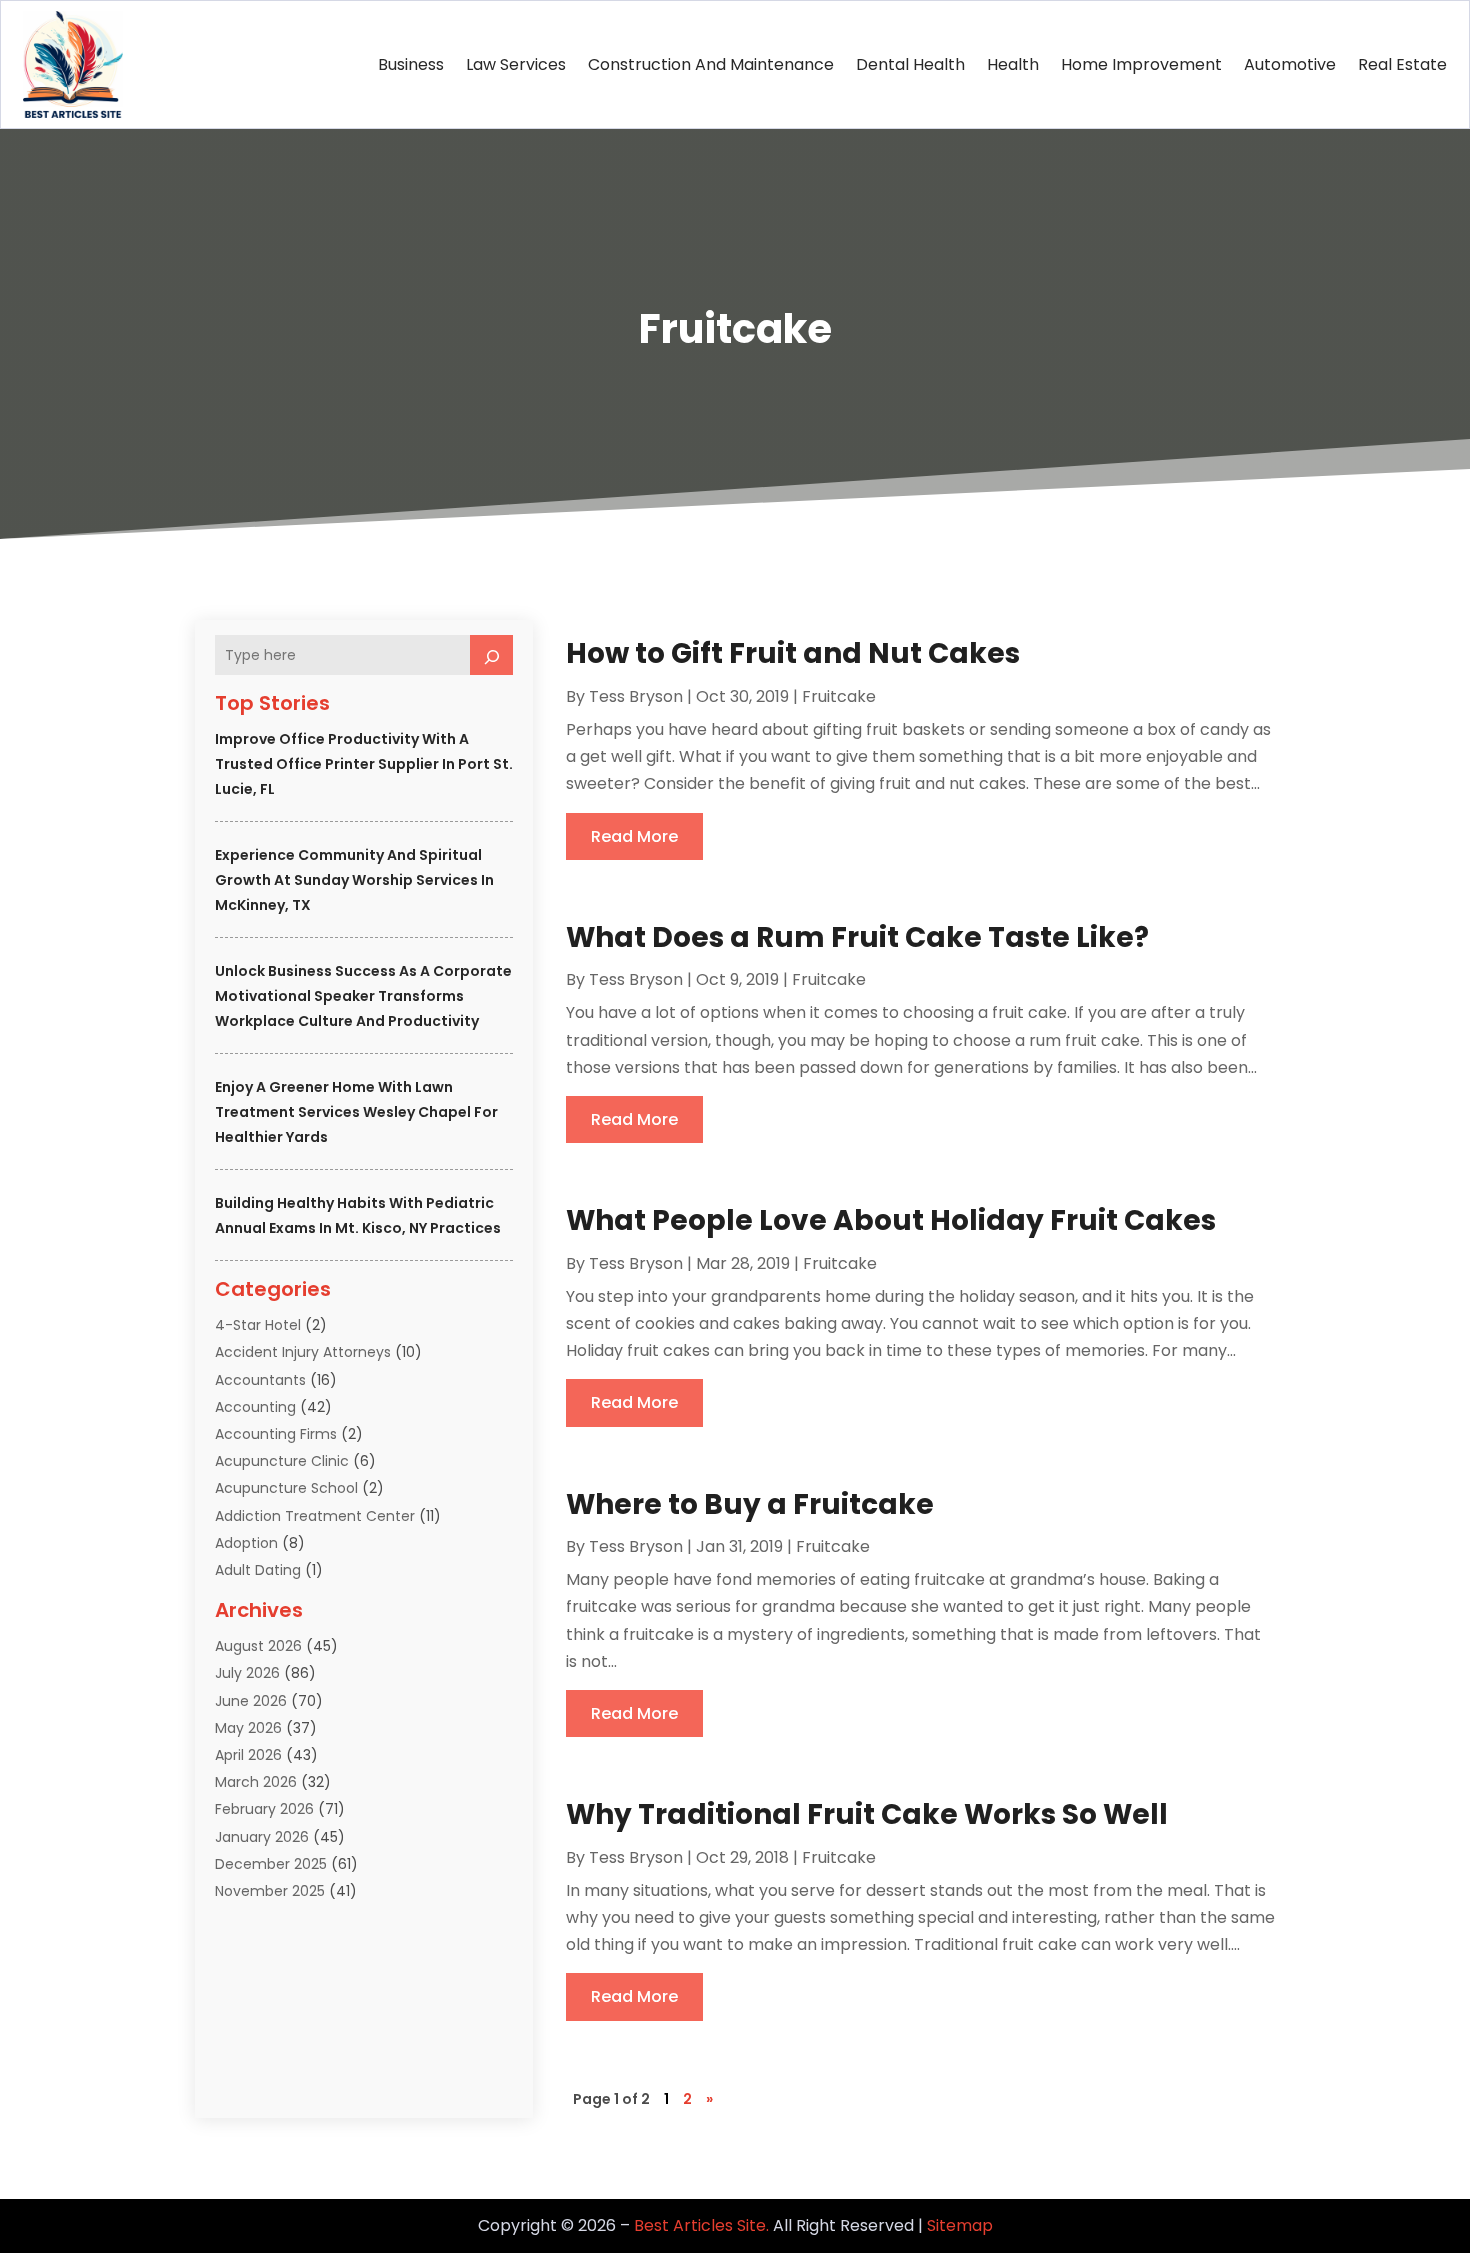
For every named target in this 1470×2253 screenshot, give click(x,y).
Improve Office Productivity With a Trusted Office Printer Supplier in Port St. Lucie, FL (364, 764)
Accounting (255, 1407)
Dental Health (910, 64)
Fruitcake (839, 696)
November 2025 (270, 1891)
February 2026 (264, 1809)
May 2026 (248, 1728)
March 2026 (256, 1782)
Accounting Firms (276, 1434)
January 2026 (262, 1837)
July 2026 (247, 1673)
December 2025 (271, 1864)
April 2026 (248, 1755)
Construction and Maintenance (711, 64)
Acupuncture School (286, 1488)
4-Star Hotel (258, 1325)
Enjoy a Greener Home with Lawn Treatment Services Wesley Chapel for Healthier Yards (356, 1112)
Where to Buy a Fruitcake (750, 1504)
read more (634, 836)
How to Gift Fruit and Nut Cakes (793, 653)
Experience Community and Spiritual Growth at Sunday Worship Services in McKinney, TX (354, 880)
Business (411, 64)
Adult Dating (258, 1570)
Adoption (246, 1543)
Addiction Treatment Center (315, 1516)
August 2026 (258, 1646)
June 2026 (251, 1701)
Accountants (260, 1380)
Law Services (516, 64)
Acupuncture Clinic (282, 1461)
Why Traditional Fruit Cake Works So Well (867, 1814)
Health (1013, 64)
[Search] (492, 655)
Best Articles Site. (701, 2225)
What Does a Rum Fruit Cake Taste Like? (857, 937)
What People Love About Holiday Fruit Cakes (891, 1220)
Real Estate (1402, 64)
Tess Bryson (636, 696)
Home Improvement (1141, 64)
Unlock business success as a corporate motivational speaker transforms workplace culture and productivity (363, 996)
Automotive (1290, 64)
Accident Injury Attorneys (303, 1352)
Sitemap (960, 2225)
